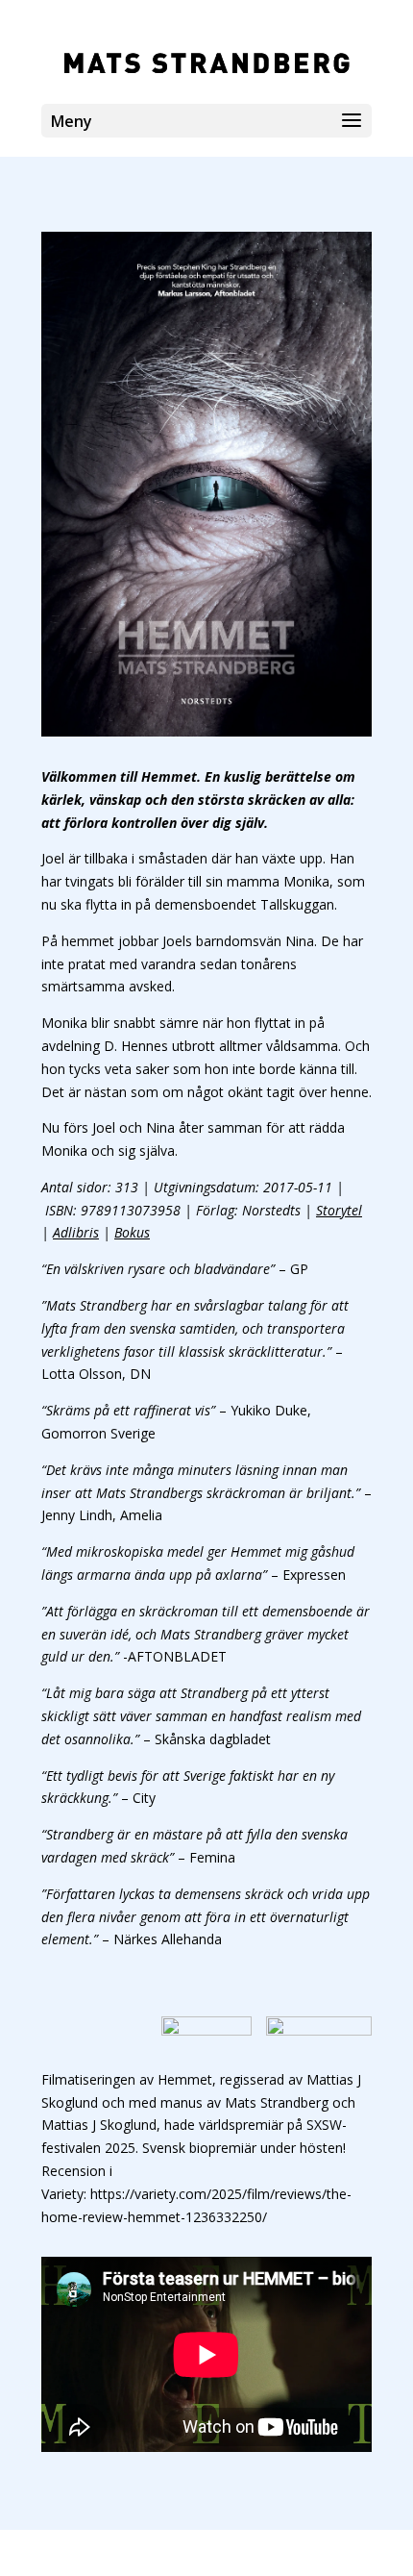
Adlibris (76, 1232)
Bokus (132, 1232)
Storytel (339, 1210)
